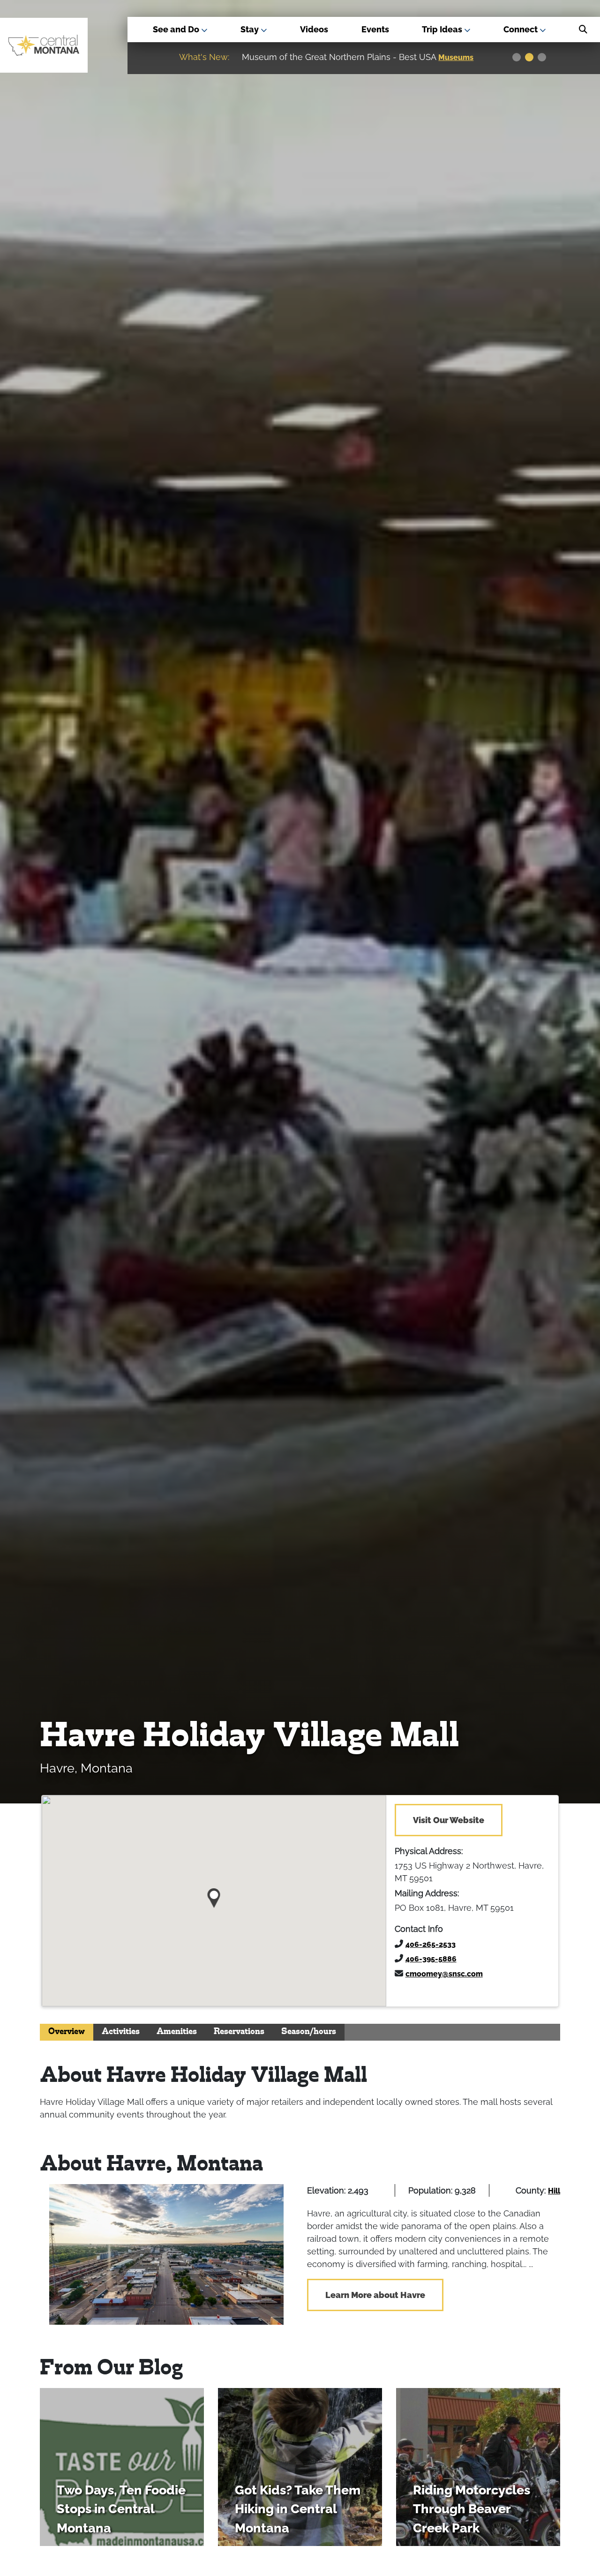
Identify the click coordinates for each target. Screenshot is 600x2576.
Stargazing (460, 57)
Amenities (177, 2032)
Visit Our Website (449, 1820)
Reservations (239, 2032)
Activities (121, 2032)
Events (375, 29)
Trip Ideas (443, 29)
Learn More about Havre (375, 2295)
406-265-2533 (431, 1944)
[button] (214, 1895)
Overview (67, 2032)
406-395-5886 (431, 1959)
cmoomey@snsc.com (444, 1974)
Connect (521, 29)
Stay (251, 29)
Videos (314, 29)
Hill (554, 2191)
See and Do (177, 29)
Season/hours (309, 2032)
